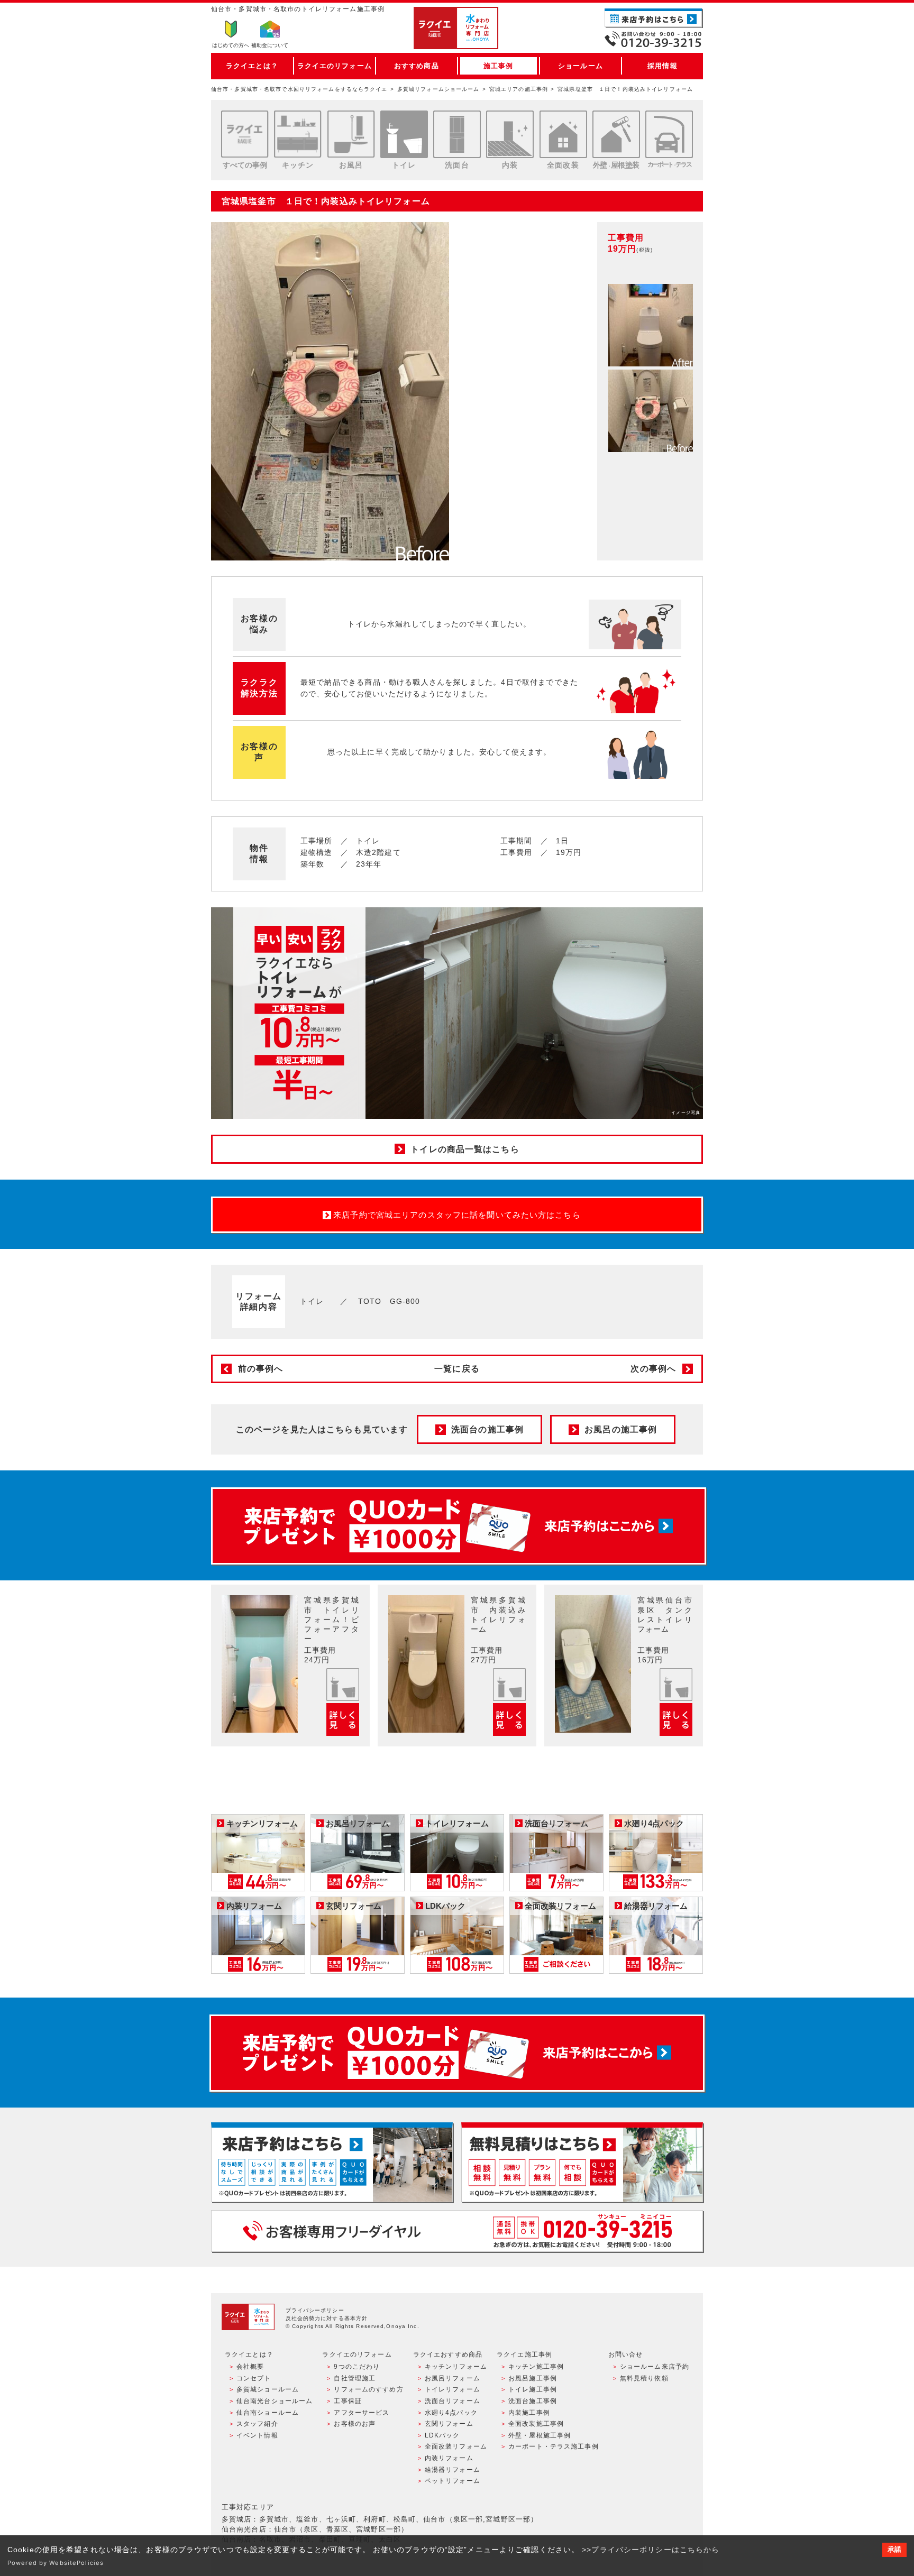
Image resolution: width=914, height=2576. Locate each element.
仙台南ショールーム (268, 2413)
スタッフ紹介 (257, 2424)
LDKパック (442, 2435)
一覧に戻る (457, 1369)
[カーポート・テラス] (669, 134)
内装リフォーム (449, 2458)
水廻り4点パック (451, 2413)
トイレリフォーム (453, 2389)
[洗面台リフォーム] (457, 134)
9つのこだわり (357, 2367)
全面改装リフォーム (456, 2446)
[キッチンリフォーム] (298, 134)
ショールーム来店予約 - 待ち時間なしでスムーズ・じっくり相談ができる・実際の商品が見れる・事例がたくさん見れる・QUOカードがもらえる (332, 2162)
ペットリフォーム (453, 2481)
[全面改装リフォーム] (563, 134)
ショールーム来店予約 (655, 2367)
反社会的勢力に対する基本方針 (327, 2318)
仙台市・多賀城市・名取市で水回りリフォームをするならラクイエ (299, 89)
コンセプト (254, 2378)
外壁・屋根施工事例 (540, 2435)
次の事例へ (653, 1369)
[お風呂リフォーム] (351, 134)
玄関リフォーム (449, 2424)
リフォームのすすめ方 (368, 2389)
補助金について (270, 45)
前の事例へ (261, 1369)
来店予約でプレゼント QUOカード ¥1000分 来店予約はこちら (459, 1526)
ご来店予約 (654, 18)
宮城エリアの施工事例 (519, 89)
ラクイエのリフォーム (335, 66)
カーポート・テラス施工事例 (554, 2446)
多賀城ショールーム (268, 2389)
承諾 (894, 2550)
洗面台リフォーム (453, 2401)
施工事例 (498, 66)
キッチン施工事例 (536, 2367)
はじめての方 (231, 45)
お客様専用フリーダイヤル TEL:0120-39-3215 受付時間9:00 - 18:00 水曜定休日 (457, 2231)
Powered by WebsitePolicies (56, 2563)
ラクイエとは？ (252, 66)
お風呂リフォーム (453, 2378)
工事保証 (348, 2401)
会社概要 (250, 2367)
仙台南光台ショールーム (275, 2401)
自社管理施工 (355, 2378)
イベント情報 (257, 2435)
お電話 (654, 39)
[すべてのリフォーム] (245, 134)
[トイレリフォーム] (404, 134)
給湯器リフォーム (453, 2470)
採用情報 (662, 66)
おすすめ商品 (417, 66)
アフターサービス (362, 2413)
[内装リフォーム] (510, 134)
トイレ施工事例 (533, 2389)
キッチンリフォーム (456, 2367)
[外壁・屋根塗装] (616, 134)
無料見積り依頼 (644, 2378)
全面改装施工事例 (536, 2424)
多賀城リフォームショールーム (438, 89)
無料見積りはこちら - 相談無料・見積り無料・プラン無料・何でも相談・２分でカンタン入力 (582, 2162)
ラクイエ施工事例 (524, 2354)
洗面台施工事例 (533, 2401)
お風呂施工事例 (533, 2378)
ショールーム (581, 66)
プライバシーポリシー (315, 2310)
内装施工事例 (529, 2413)
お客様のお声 (355, 2424)
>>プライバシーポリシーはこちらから (651, 2550)
